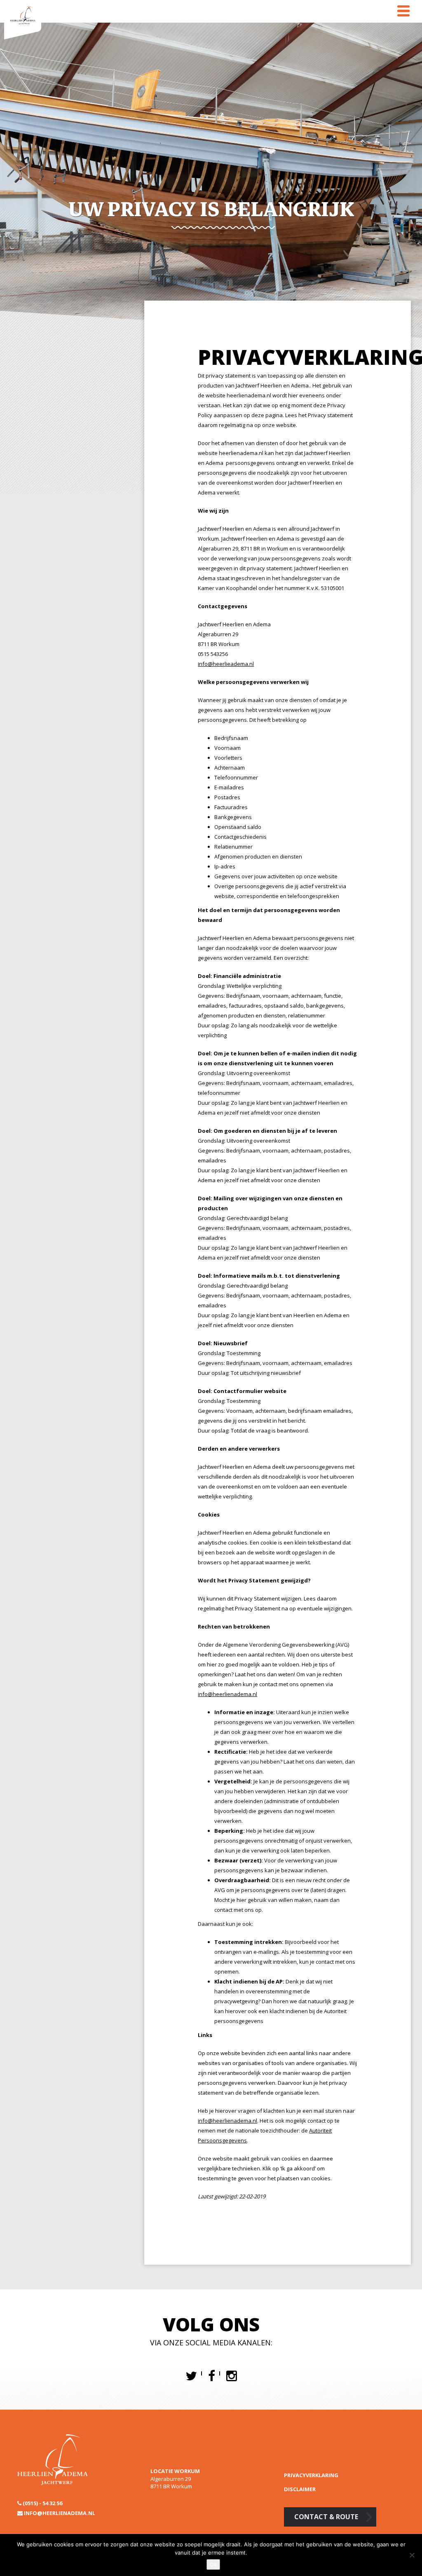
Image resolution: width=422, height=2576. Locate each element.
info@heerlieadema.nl (226, 664)
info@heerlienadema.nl (227, 2121)
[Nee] (412, 2555)
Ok (213, 2564)
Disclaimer (300, 2489)
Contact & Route (326, 2517)
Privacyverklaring (311, 2475)
